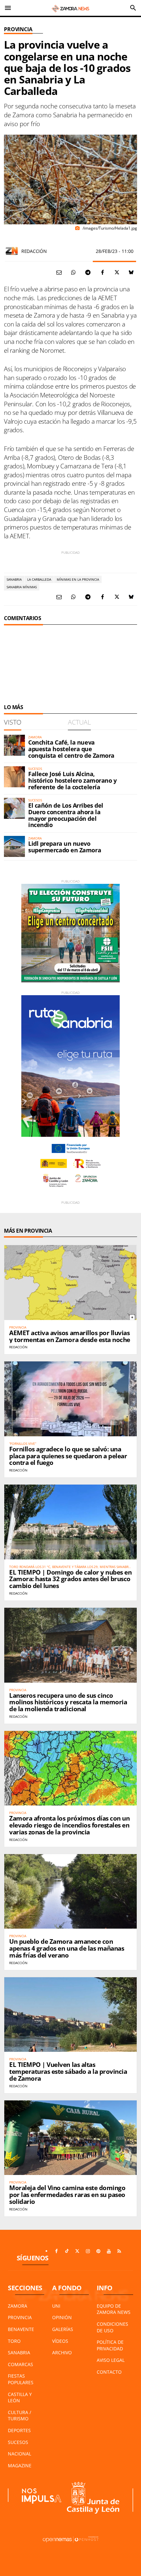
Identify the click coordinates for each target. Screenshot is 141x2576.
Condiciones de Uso (112, 2327)
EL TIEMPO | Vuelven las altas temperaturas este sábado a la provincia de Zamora (68, 2072)
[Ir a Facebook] (56, 2251)
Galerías (63, 2329)
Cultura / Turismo (20, 2416)
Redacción (34, 251)
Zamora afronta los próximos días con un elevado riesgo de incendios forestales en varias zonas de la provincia (69, 1825)
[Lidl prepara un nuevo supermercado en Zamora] (14, 846)
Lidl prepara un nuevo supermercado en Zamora (65, 847)
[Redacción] (12, 251)
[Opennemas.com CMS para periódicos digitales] (70, 2539)
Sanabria (14, 579)
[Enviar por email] (59, 272)
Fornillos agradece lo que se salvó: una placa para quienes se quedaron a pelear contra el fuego (68, 1456)
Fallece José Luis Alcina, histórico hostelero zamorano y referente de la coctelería (72, 780)
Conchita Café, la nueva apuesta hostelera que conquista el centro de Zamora (71, 749)
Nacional (20, 2454)
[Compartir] (73, 272)
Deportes (19, 2430)
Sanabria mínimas (22, 587)
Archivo (62, 2352)
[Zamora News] (70, 8)
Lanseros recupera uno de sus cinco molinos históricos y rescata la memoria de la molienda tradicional (68, 1702)
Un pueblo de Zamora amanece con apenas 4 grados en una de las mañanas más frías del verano (67, 1948)
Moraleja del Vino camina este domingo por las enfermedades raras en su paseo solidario (67, 2195)
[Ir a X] (77, 2251)
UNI (56, 2306)
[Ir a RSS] (119, 2251)
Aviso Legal (111, 2360)
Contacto (109, 2372)
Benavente (21, 2329)
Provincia (18, 29)
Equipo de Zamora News (114, 2309)
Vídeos (60, 2341)
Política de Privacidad (110, 2345)
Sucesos (18, 2442)
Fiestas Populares (21, 2379)
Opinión (62, 2317)
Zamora (18, 2306)
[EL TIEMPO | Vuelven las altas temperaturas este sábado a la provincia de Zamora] (70, 2015)
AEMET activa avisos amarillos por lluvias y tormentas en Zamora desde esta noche (70, 1336)
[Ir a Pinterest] (98, 2251)
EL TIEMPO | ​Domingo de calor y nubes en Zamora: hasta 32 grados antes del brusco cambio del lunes (70, 1579)
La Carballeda (39, 579)
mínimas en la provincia (78, 579)
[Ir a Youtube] (109, 2251)
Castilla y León (20, 2397)
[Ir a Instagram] (88, 2251)
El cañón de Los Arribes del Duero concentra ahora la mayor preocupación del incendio (66, 815)
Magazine (20, 2465)
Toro (14, 2341)
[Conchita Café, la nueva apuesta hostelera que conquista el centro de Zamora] (14, 745)
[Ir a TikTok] (67, 2251)
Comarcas (20, 2364)
